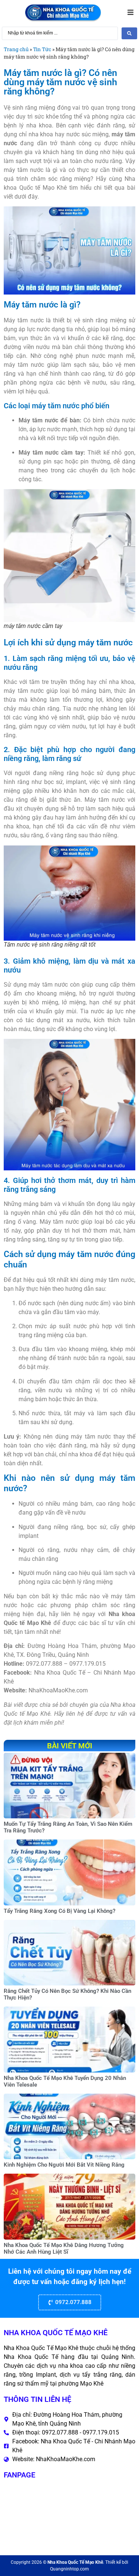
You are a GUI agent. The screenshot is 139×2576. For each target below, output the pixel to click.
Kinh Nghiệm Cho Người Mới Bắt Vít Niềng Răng (64, 2165)
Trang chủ (16, 49)
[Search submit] (129, 33)
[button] (130, 13)
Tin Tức (42, 49)
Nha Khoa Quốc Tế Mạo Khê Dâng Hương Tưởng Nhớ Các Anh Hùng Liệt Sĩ (64, 2248)
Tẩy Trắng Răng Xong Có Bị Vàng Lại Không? (59, 1911)
